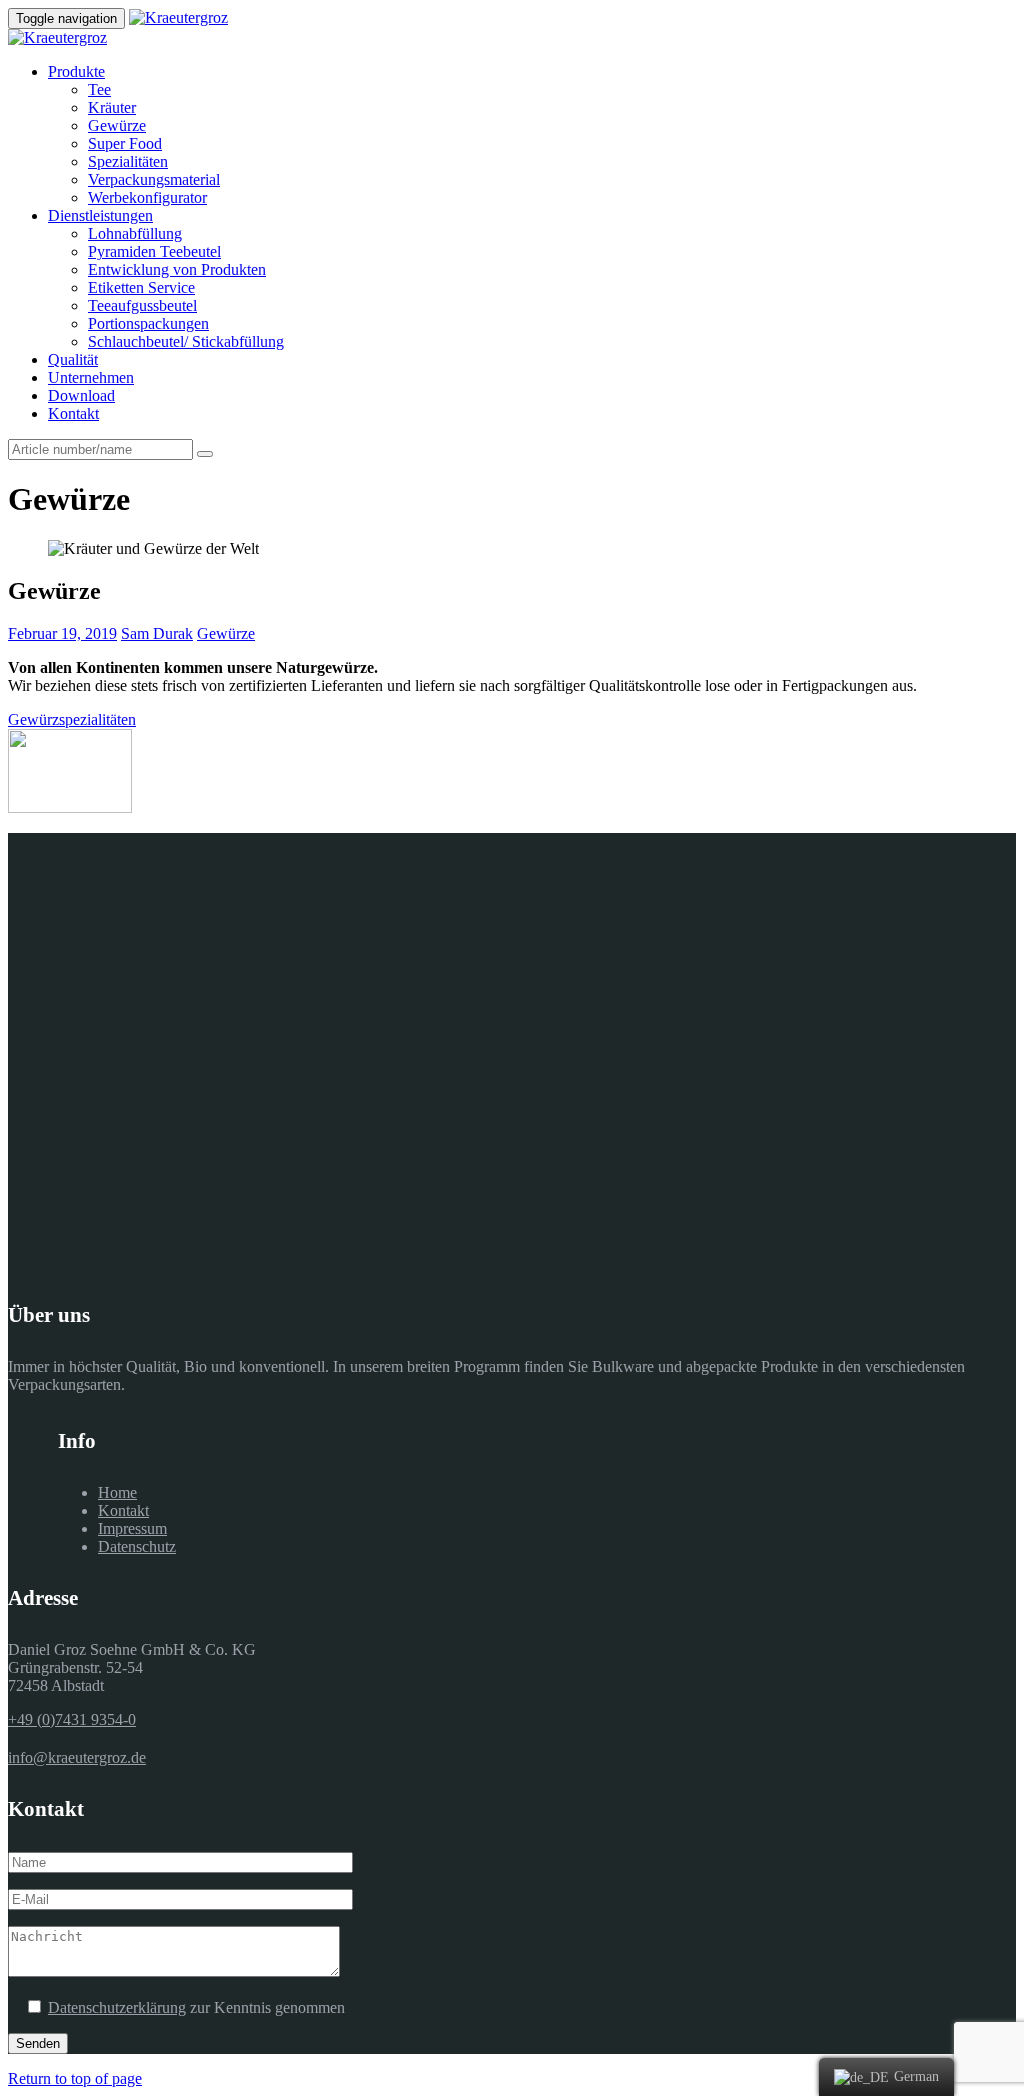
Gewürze (226, 633)
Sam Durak (157, 633)
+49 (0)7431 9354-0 (72, 1719)
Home (117, 1492)
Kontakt (123, 1510)
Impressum (132, 1528)
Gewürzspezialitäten (72, 719)
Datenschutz (137, 1546)
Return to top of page (75, 2078)
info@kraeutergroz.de (77, 1757)
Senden (38, 2043)
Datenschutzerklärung (117, 2007)
